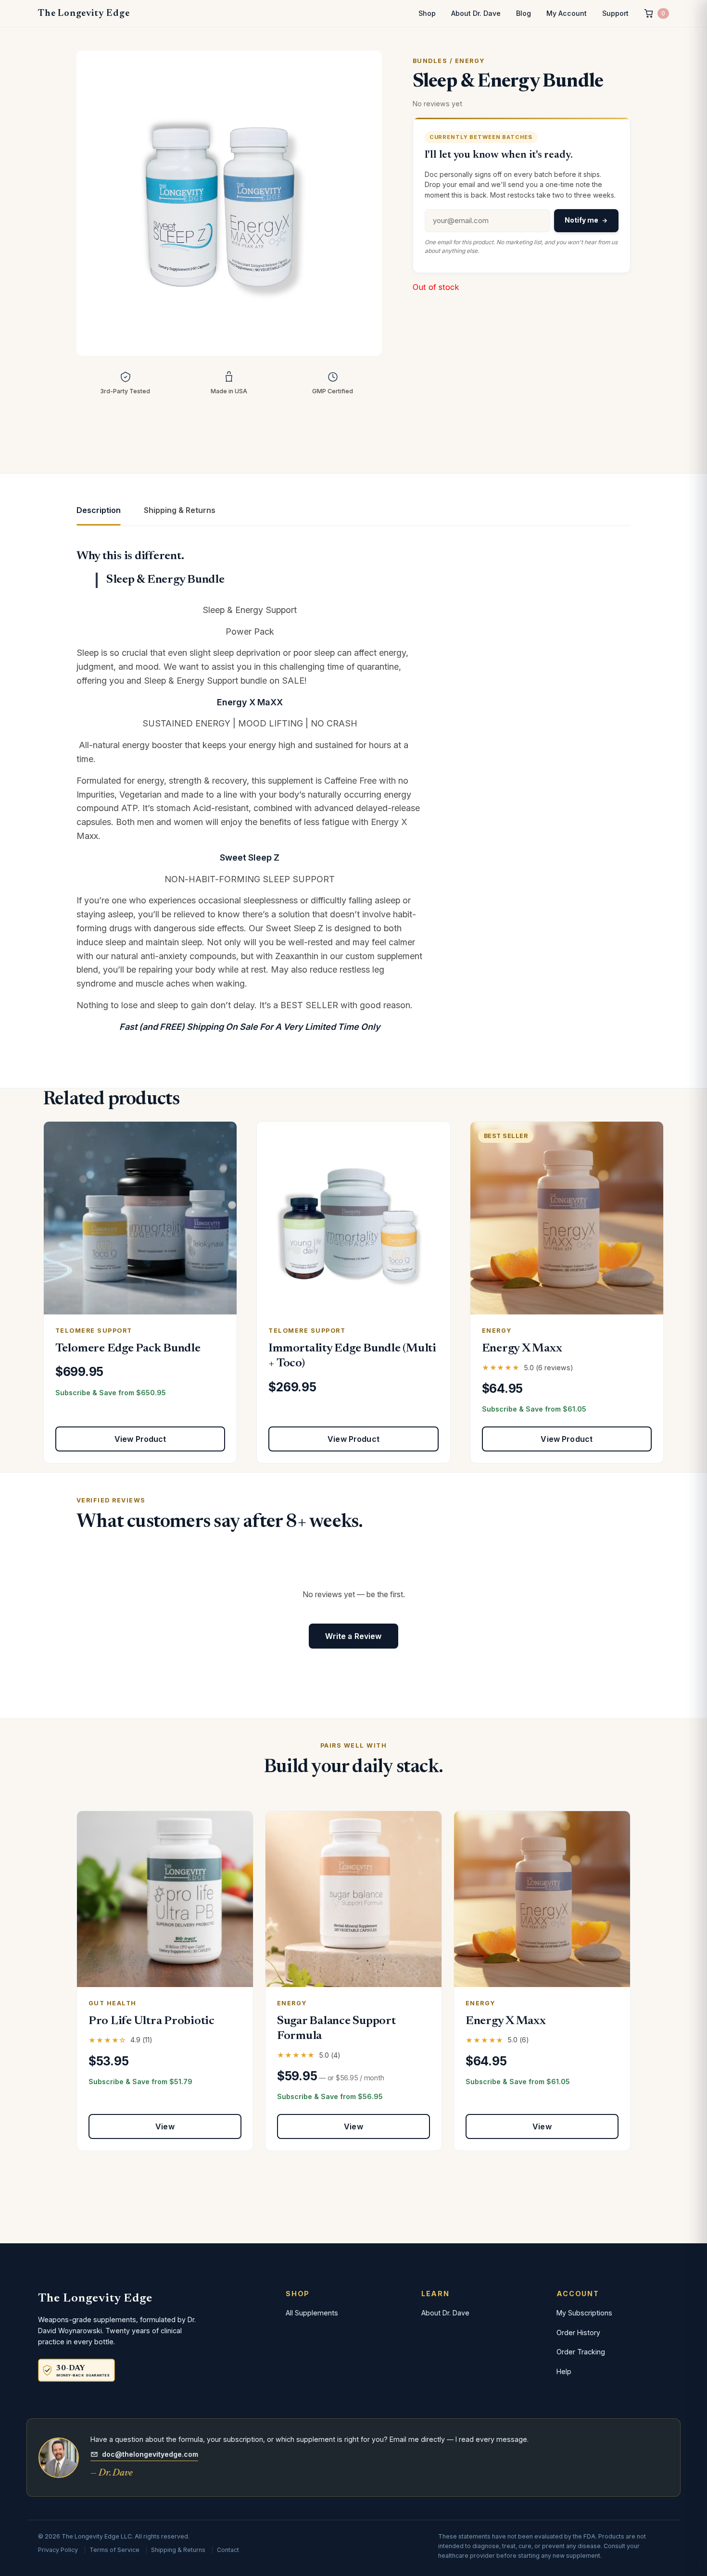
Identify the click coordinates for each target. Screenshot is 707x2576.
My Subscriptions (584, 2313)
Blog (524, 13)
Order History (578, 2332)
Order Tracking (581, 2352)
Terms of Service (114, 2550)
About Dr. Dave (476, 13)
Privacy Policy (58, 2550)
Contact (228, 2550)
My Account (567, 13)
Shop (427, 13)
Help (564, 2371)
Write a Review (353, 1636)
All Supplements (312, 2313)
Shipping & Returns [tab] (180, 510)
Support (615, 13)
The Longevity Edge (84, 13)
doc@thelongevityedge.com (150, 2454)
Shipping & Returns (178, 2550)
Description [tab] (99, 510)
